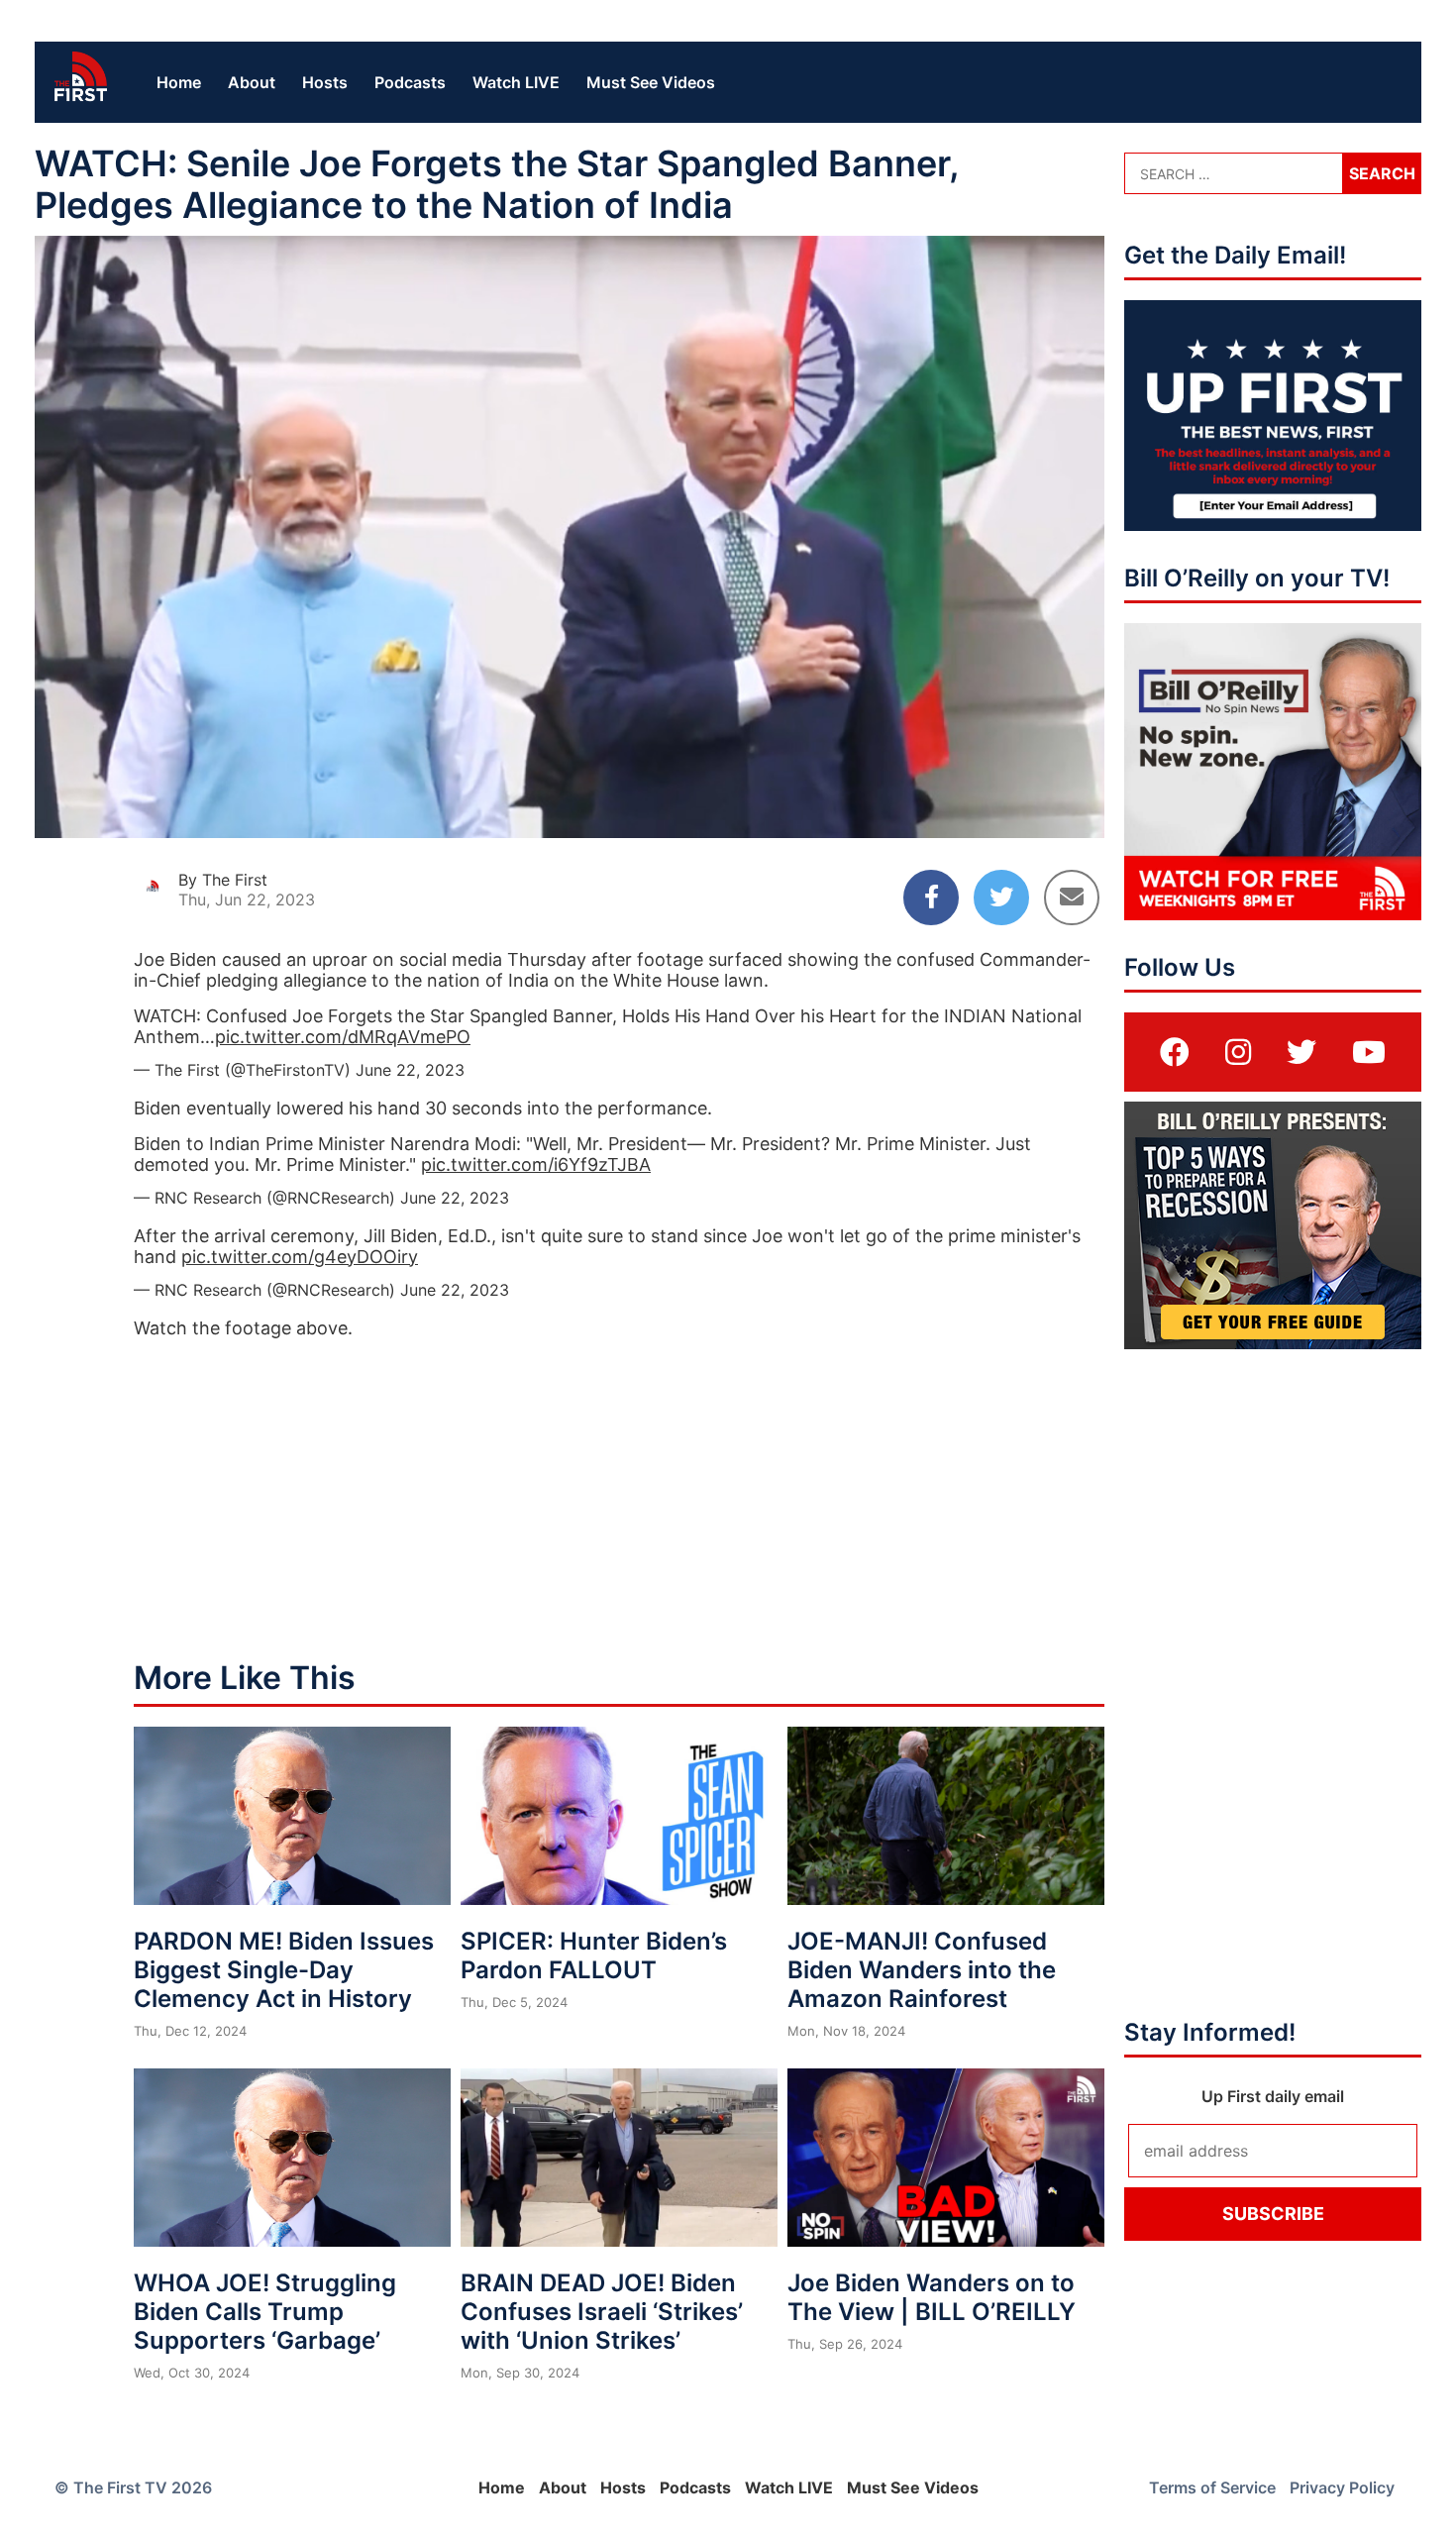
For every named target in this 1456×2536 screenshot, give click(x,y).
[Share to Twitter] (1001, 898)
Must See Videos (651, 82)
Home (179, 82)
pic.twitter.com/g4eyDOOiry (300, 1257)
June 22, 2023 (410, 1070)
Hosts (325, 82)
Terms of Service (1212, 2487)
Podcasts (410, 82)
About (252, 82)
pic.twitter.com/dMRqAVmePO (343, 1037)
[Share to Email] (1072, 898)
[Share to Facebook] (931, 898)
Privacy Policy (1342, 2487)
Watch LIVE (516, 82)
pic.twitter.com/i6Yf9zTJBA (536, 1164)
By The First (223, 880)
